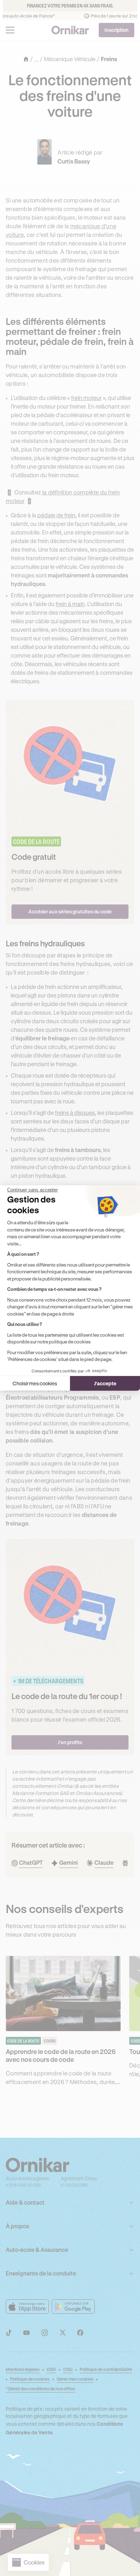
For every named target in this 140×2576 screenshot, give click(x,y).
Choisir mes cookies (35, 1383)
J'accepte (105, 1383)
